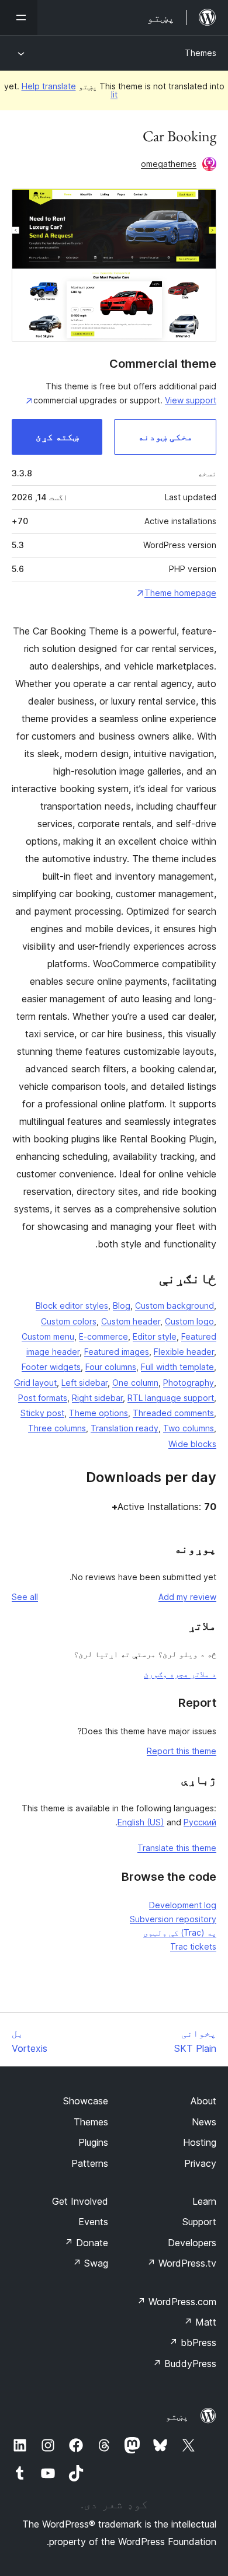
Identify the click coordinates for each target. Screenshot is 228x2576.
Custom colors (69, 1321)
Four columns (111, 1367)
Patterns (90, 2163)
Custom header (131, 1321)
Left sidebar (84, 1383)
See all (25, 1597)
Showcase (86, 2101)
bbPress (193, 2343)
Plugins (93, 2142)
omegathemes (169, 164)
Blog (122, 1306)
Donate (86, 2243)
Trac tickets (193, 1946)
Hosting (200, 2142)
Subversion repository (173, 1919)
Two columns (189, 1428)
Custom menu (48, 1336)
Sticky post (42, 1413)
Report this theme (182, 1751)
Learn (204, 2201)
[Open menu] (19, 18)
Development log (183, 1905)
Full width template (177, 1367)
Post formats (43, 1398)
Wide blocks (192, 1444)
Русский (200, 1822)
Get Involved (80, 2201)
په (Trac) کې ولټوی (180, 1932)
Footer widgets (51, 1367)
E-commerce (103, 1336)
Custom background (175, 1306)
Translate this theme (177, 1848)
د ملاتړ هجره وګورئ (180, 1674)
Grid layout (35, 1383)
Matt (200, 2322)
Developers (192, 2243)
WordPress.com (177, 2302)
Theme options (99, 1413)
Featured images (117, 1352)
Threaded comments (173, 1413)
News (204, 2122)
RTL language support (171, 1398)
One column (135, 1383)
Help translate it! (70, 90)
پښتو (177, 2416)
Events (93, 2222)
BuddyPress (184, 2364)
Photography (189, 1383)
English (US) (141, 1822)
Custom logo (189, 1321)
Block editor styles (72, 1306)
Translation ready (125, 1428)
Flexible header (184, 1352)
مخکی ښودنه (165, 437)
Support (199, 2222)
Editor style (155, 1336)
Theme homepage (180, 593)
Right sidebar (97, 1398)
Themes (201, 53)
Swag (90, 2263)
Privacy (200, 2163)
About (203, 2101)
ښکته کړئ (57, 437)
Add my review (187, 1597)
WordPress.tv (182, 2263)
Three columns (57, 1428)
